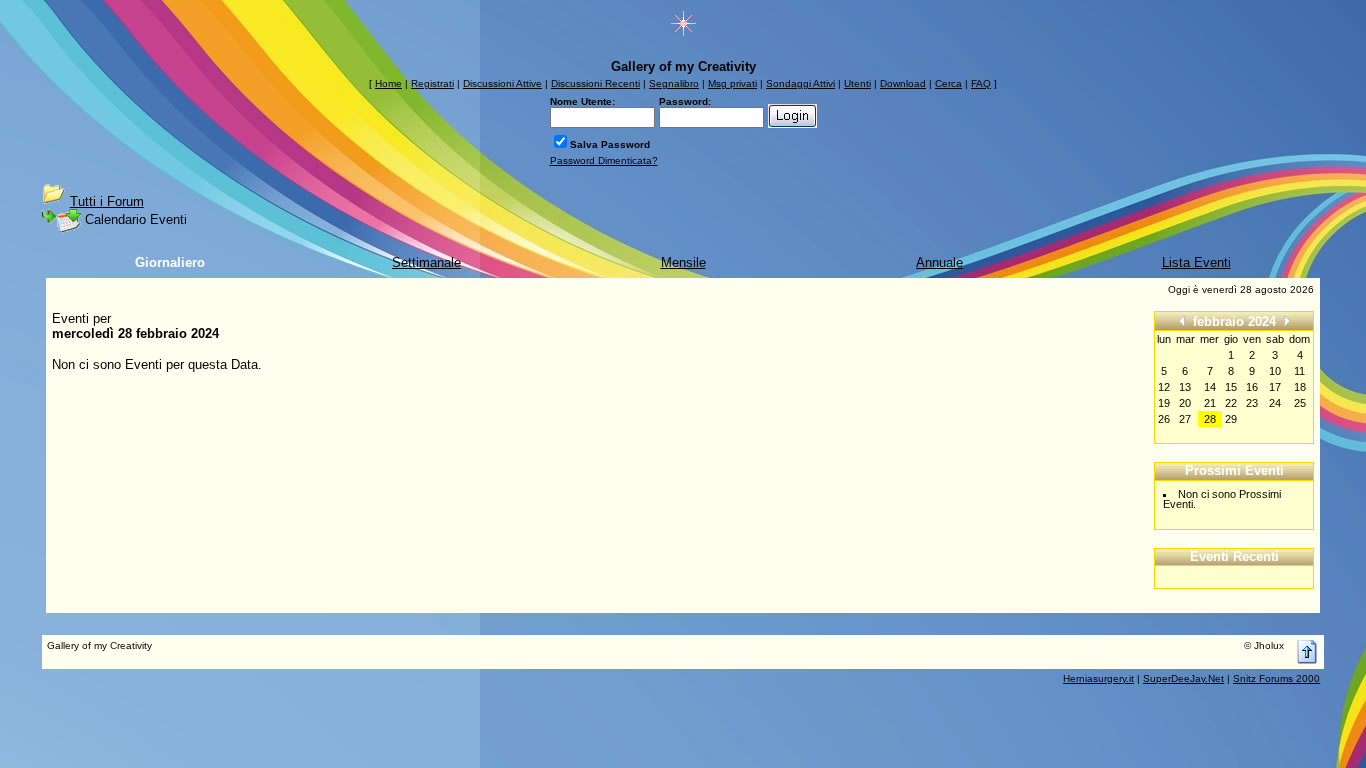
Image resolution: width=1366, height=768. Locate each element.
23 (1252, 403)
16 (1252, 387)
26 (1164, 419)
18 (1300, 387)
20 (1185, 403)
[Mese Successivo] (1287, 320)
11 (1299, 371)
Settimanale (426, 262)
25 (1300, 403)
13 (1185, 387)
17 (1275, 387)
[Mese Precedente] (1182, 320)
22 (1231, 403)
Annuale (939, 262)
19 (1164, 403)
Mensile (683, 262)
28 (1210, 419)
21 (1210, 403)
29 (1231, 419)
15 (1231, 387)
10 (1275, 371)
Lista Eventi (1196, 262)
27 (1185, 419)
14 (1210, 387)
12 (1164, 387)
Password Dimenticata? (604, 160)
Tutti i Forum (107, 201)
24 (1275, 403)
